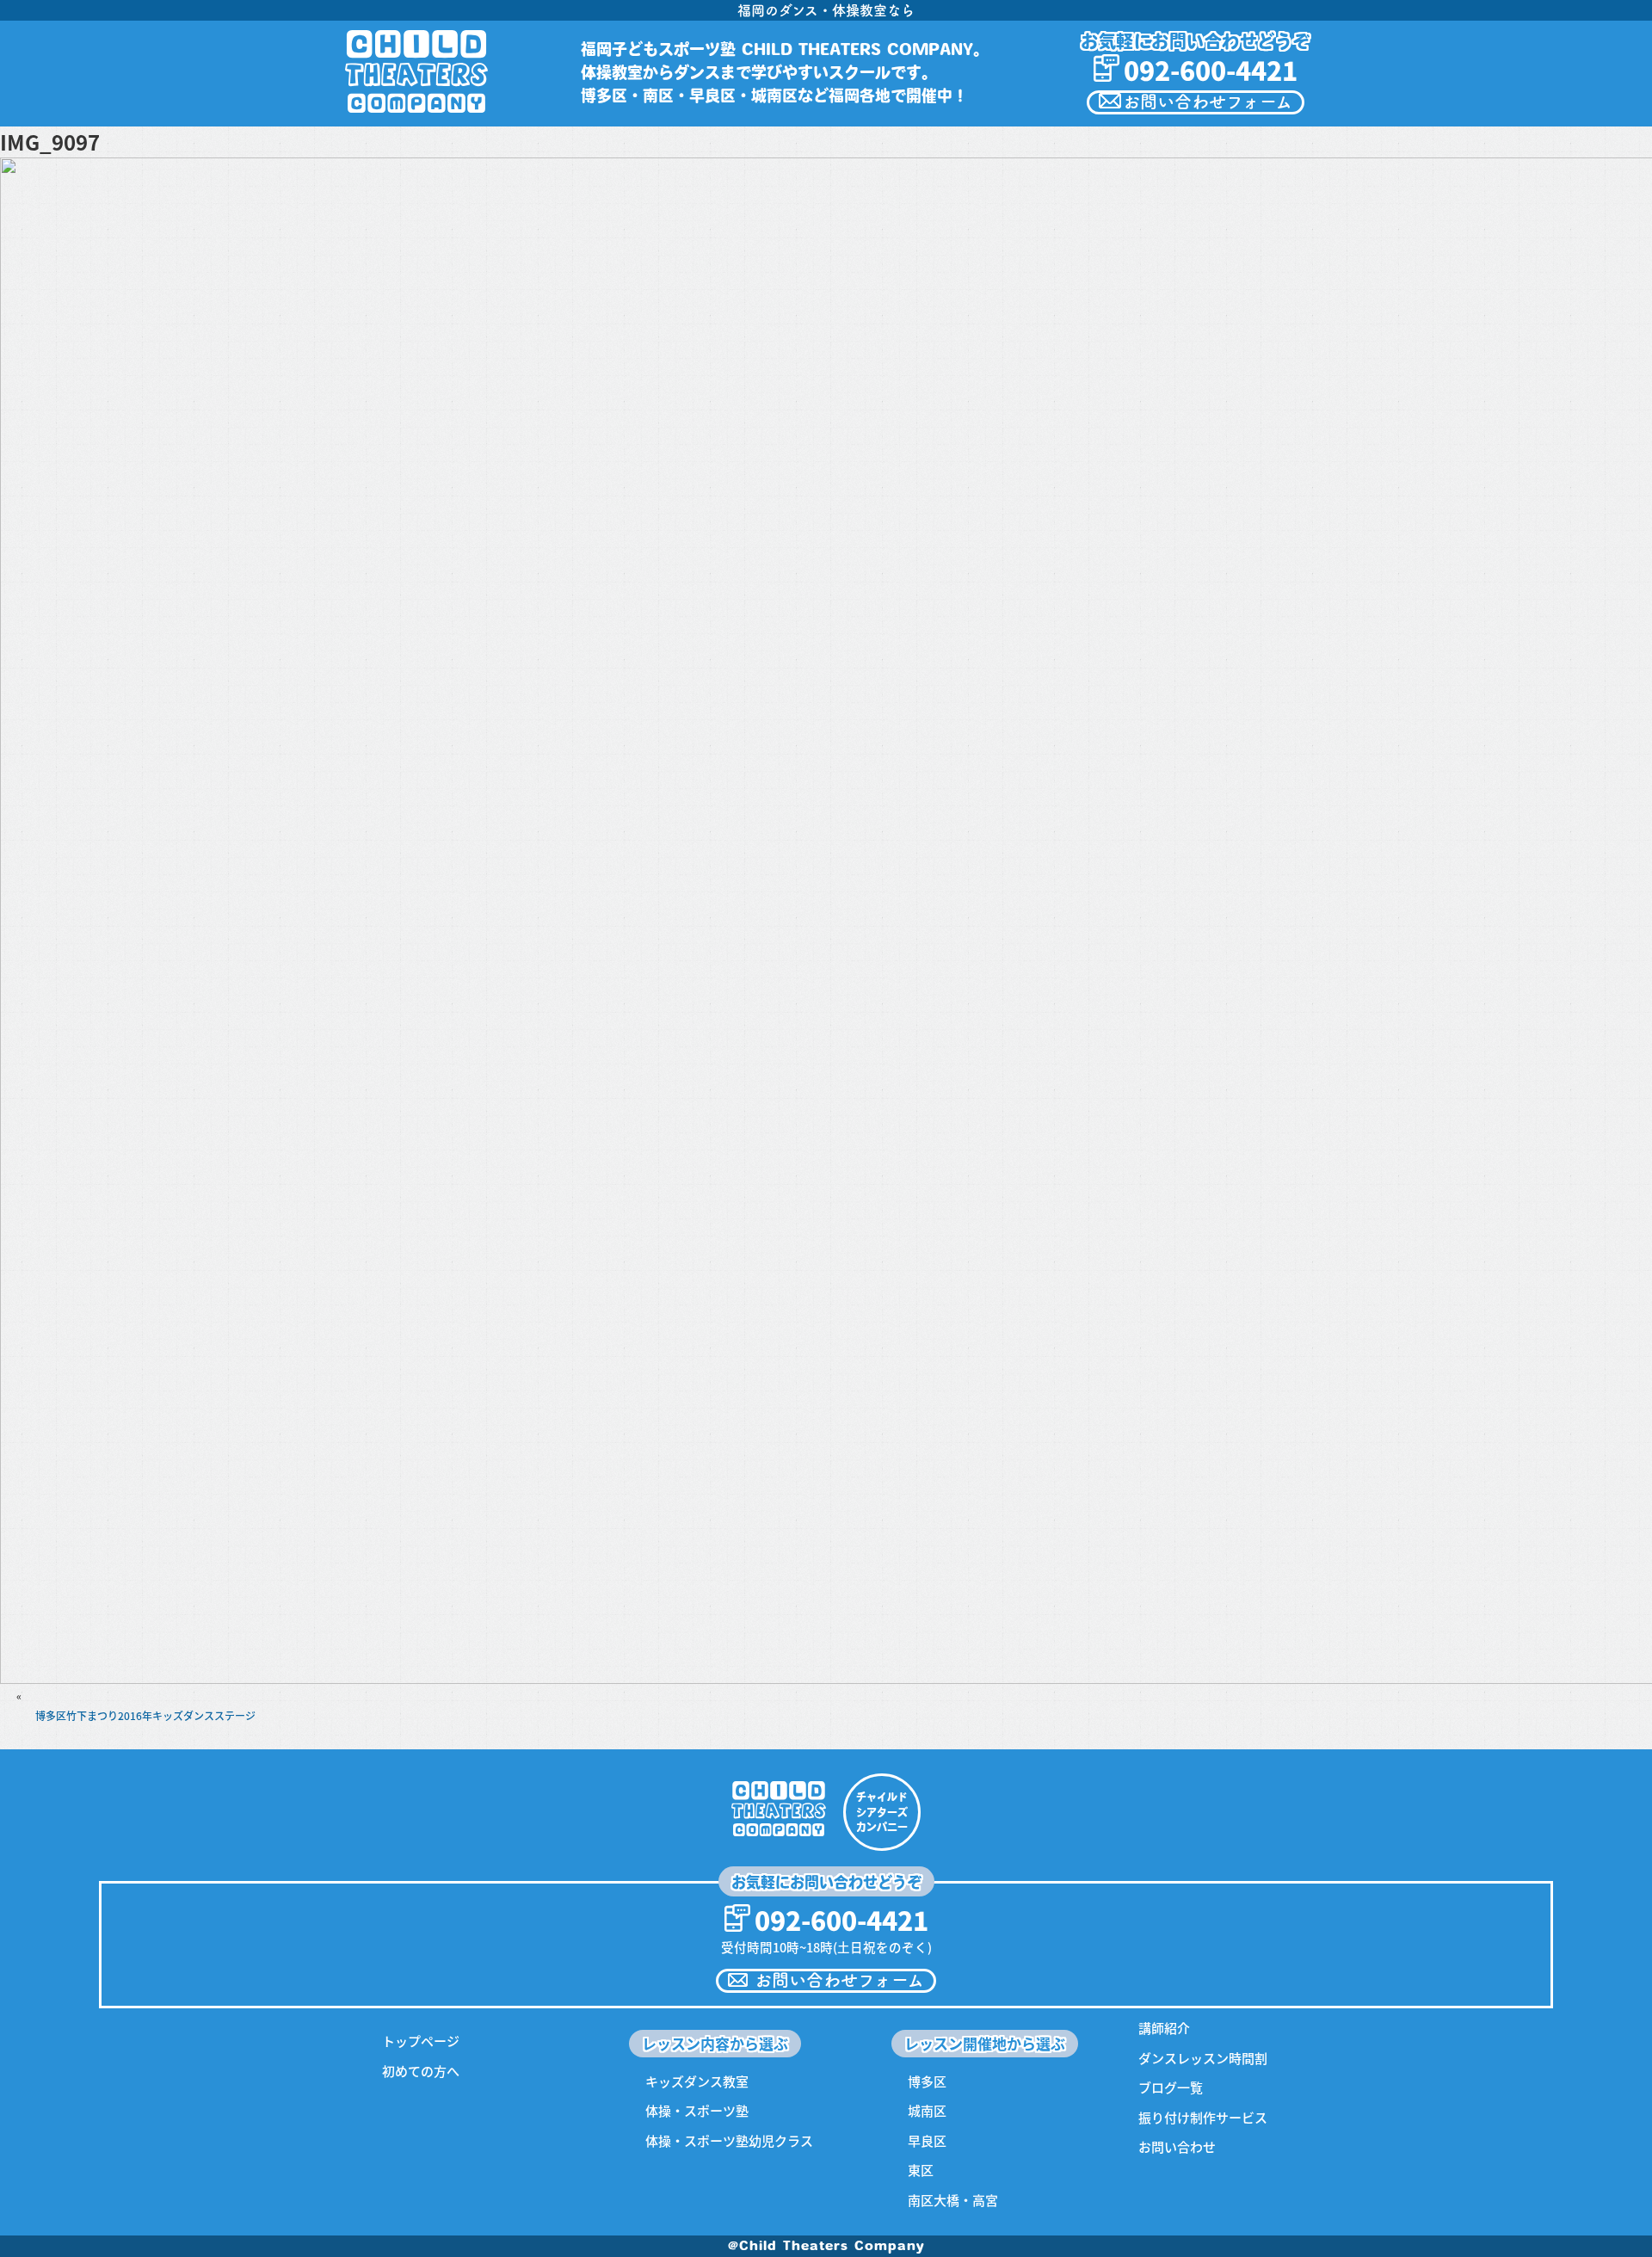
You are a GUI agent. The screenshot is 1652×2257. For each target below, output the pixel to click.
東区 (921, 2170)
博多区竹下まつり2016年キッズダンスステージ (145, 1715)
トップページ (421, 2041)
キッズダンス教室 (697, 2081)
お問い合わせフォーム (1208, 102)
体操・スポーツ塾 (697, 2110)
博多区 (927, 2081)
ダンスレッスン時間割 (1203, 2058)
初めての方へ (421, 2071)
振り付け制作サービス (1203, 2117)
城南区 (927, 2110)
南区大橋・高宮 (953, 2200)
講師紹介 (1164, 2028)
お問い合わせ (1177, 2146)
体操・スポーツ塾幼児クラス (729, 2140)
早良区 (927, 2140)
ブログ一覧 (1171, 2087)
